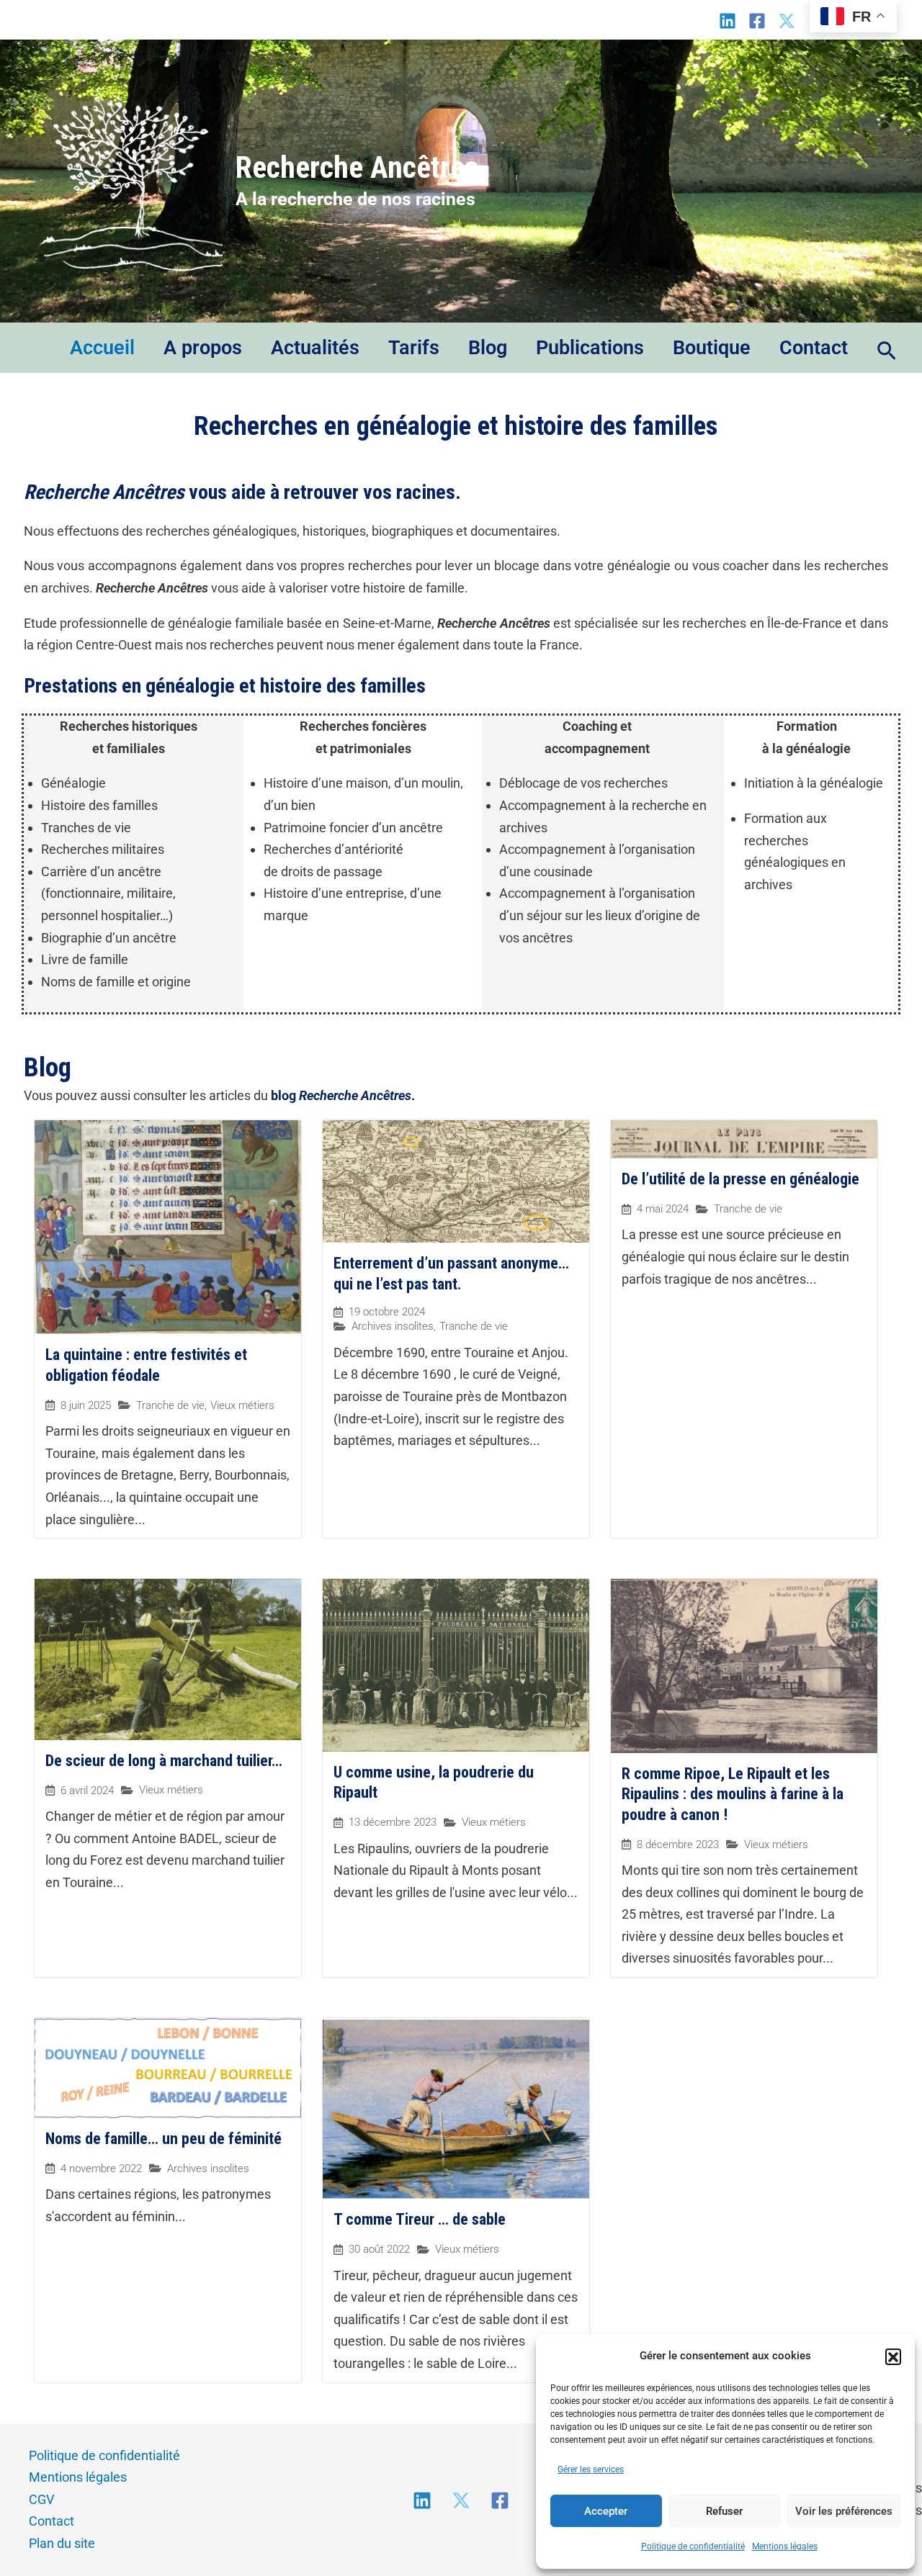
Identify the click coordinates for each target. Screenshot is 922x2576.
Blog (488, 348)
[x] (787, 21)
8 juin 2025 (86, 1406)
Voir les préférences (844, 2511)
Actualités (315, 348)
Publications (590, 348)
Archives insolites (393, 1326)
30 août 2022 (379, 2250)
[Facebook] (757, 21)
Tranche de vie (170, 1405)
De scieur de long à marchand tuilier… (164, 1761)
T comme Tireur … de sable (420, 2219)
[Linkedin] (728, 21)
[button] (893, 2356)
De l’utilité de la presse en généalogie (740, 1179)
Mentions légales (785, 2546)
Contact (814, 348)
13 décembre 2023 (393, 1823)
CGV (41, 2499)
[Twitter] (461, 2500)
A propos (203, 348)
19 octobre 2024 (387, 1312)
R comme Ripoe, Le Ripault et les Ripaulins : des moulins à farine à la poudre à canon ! (733, 1794)
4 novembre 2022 (101, 2169)
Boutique (712, 348)
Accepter (606, 2511)
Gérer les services (591, 2469)
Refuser (724, 2511)
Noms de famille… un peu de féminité (164, 2139)
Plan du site (62, 2543)
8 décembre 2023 (678, 1845)
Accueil (102, 348)
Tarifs (414, 348)
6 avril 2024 (87, 1791)
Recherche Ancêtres (357, 167)
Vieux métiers (242, 1405)
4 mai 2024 (663, 1209)
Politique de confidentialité (693, 2546)
